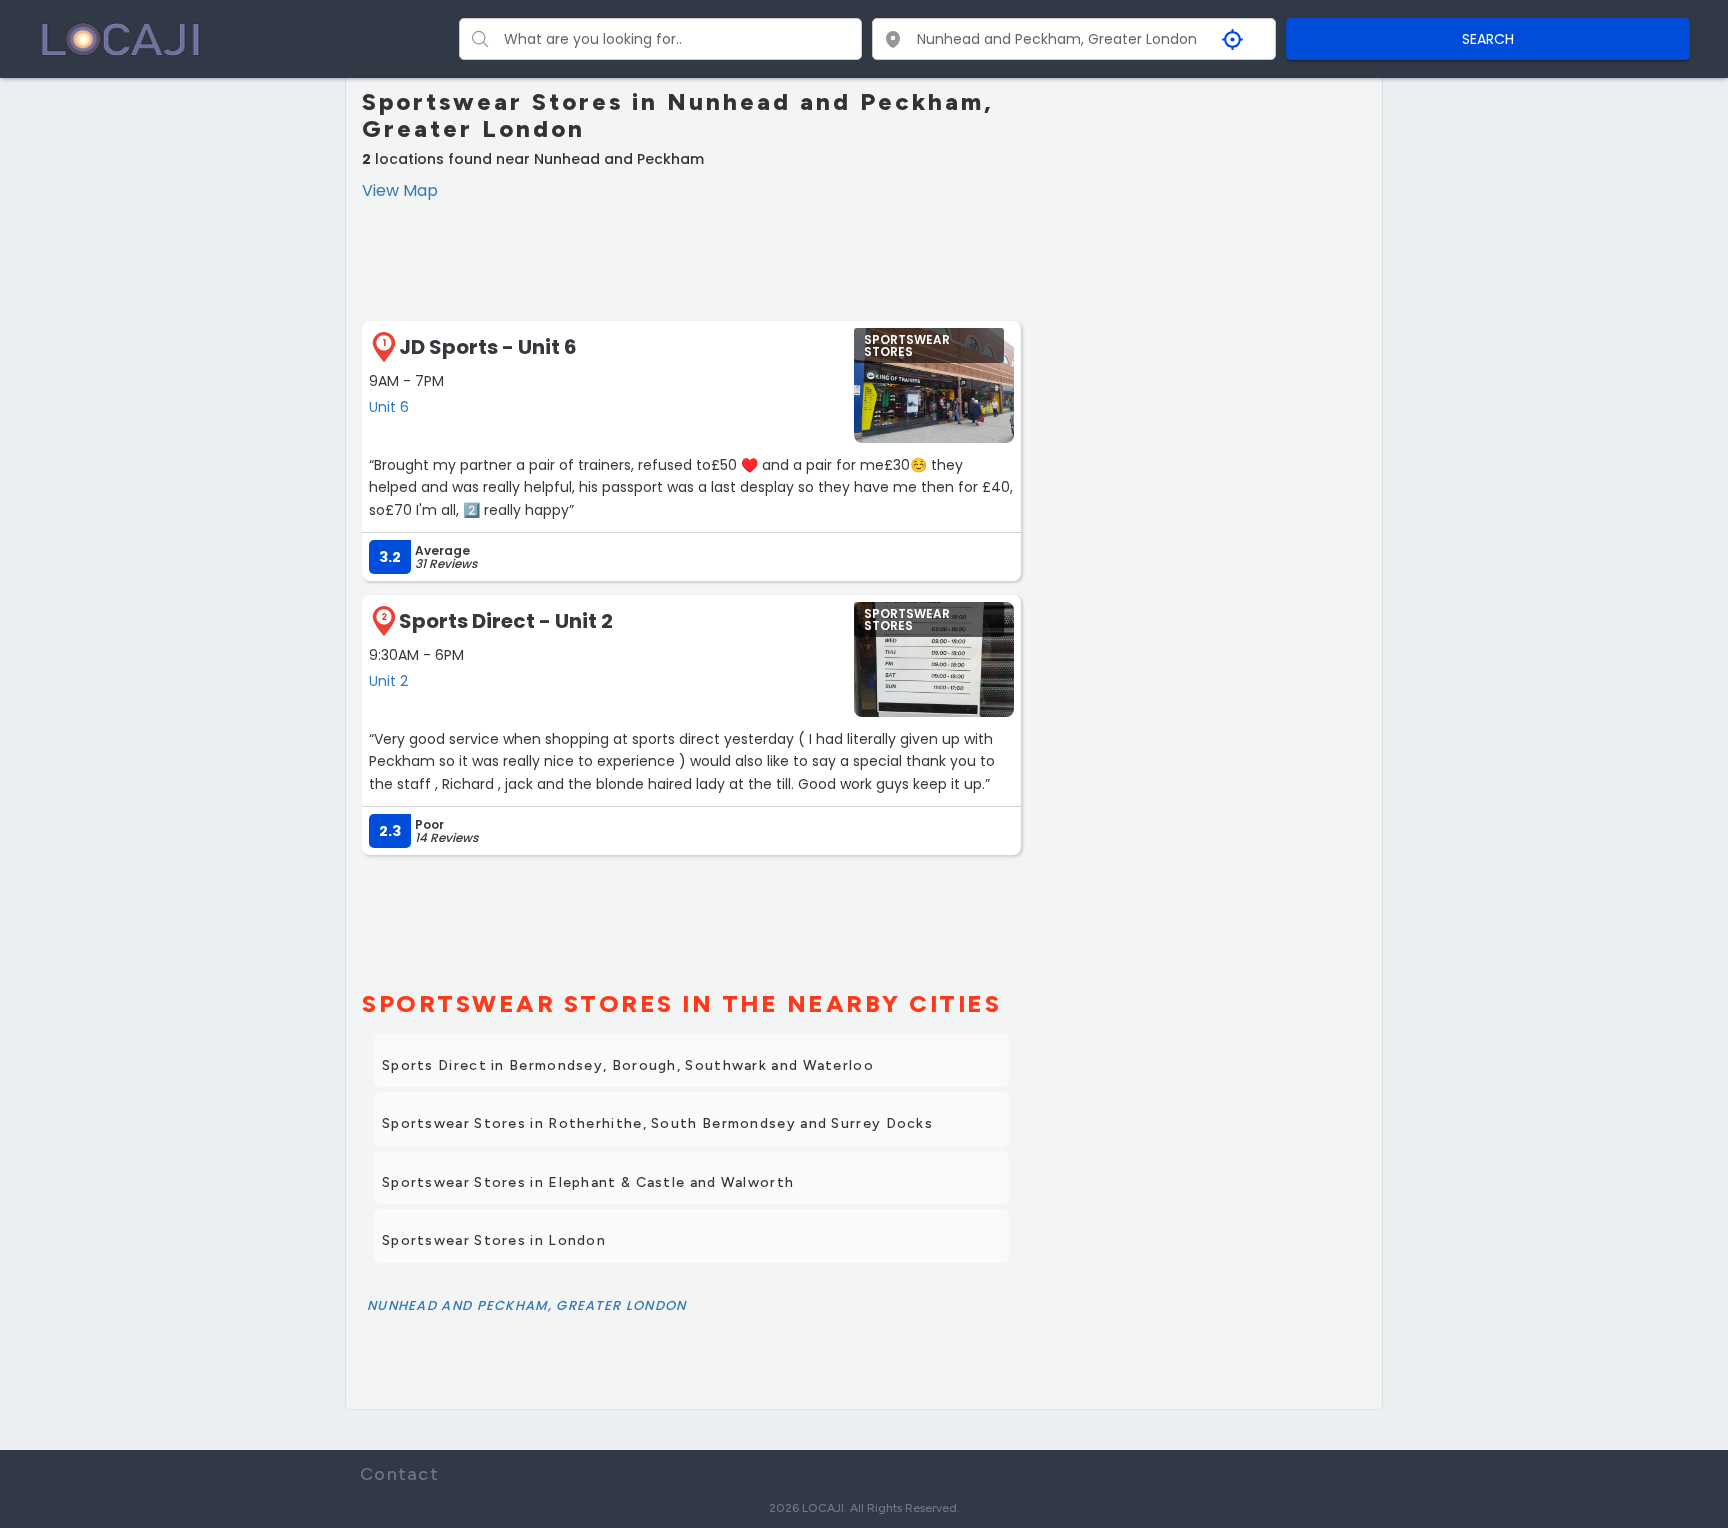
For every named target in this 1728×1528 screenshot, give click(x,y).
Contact (399, 1474)
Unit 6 (389, 407)
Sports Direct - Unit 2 (506, 621)
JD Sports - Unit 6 (488, 347)
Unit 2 (388, 681)
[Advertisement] (691, 258)
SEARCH (1488, 39)
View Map (400, 190)
